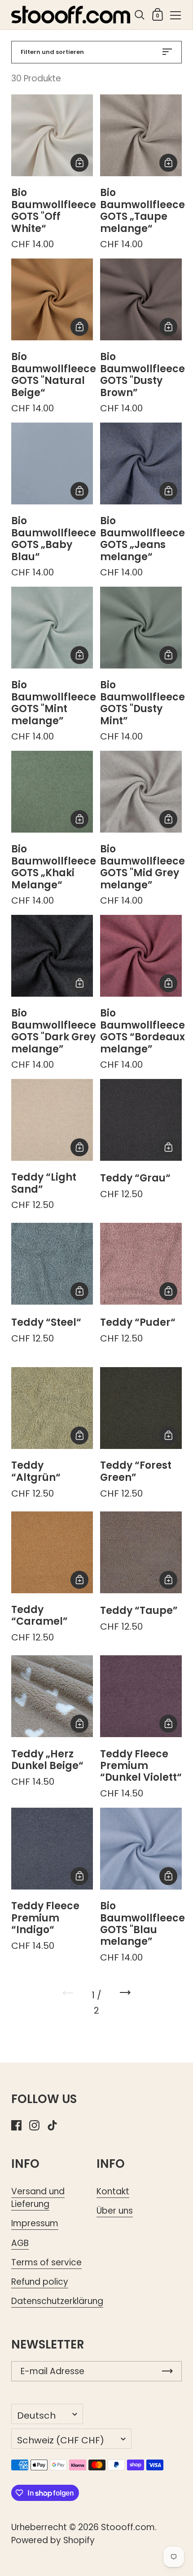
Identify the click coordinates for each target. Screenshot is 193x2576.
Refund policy (40, 2282)
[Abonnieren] (167, 2371)
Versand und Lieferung (38, 2198)
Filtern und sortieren (52, 52)
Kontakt (113, 2191)
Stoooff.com (128, 2527)
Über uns (115, 2211)
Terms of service (46, 2262)
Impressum (35, 2223)
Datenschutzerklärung (57, 2301)
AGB (20, 2243)
